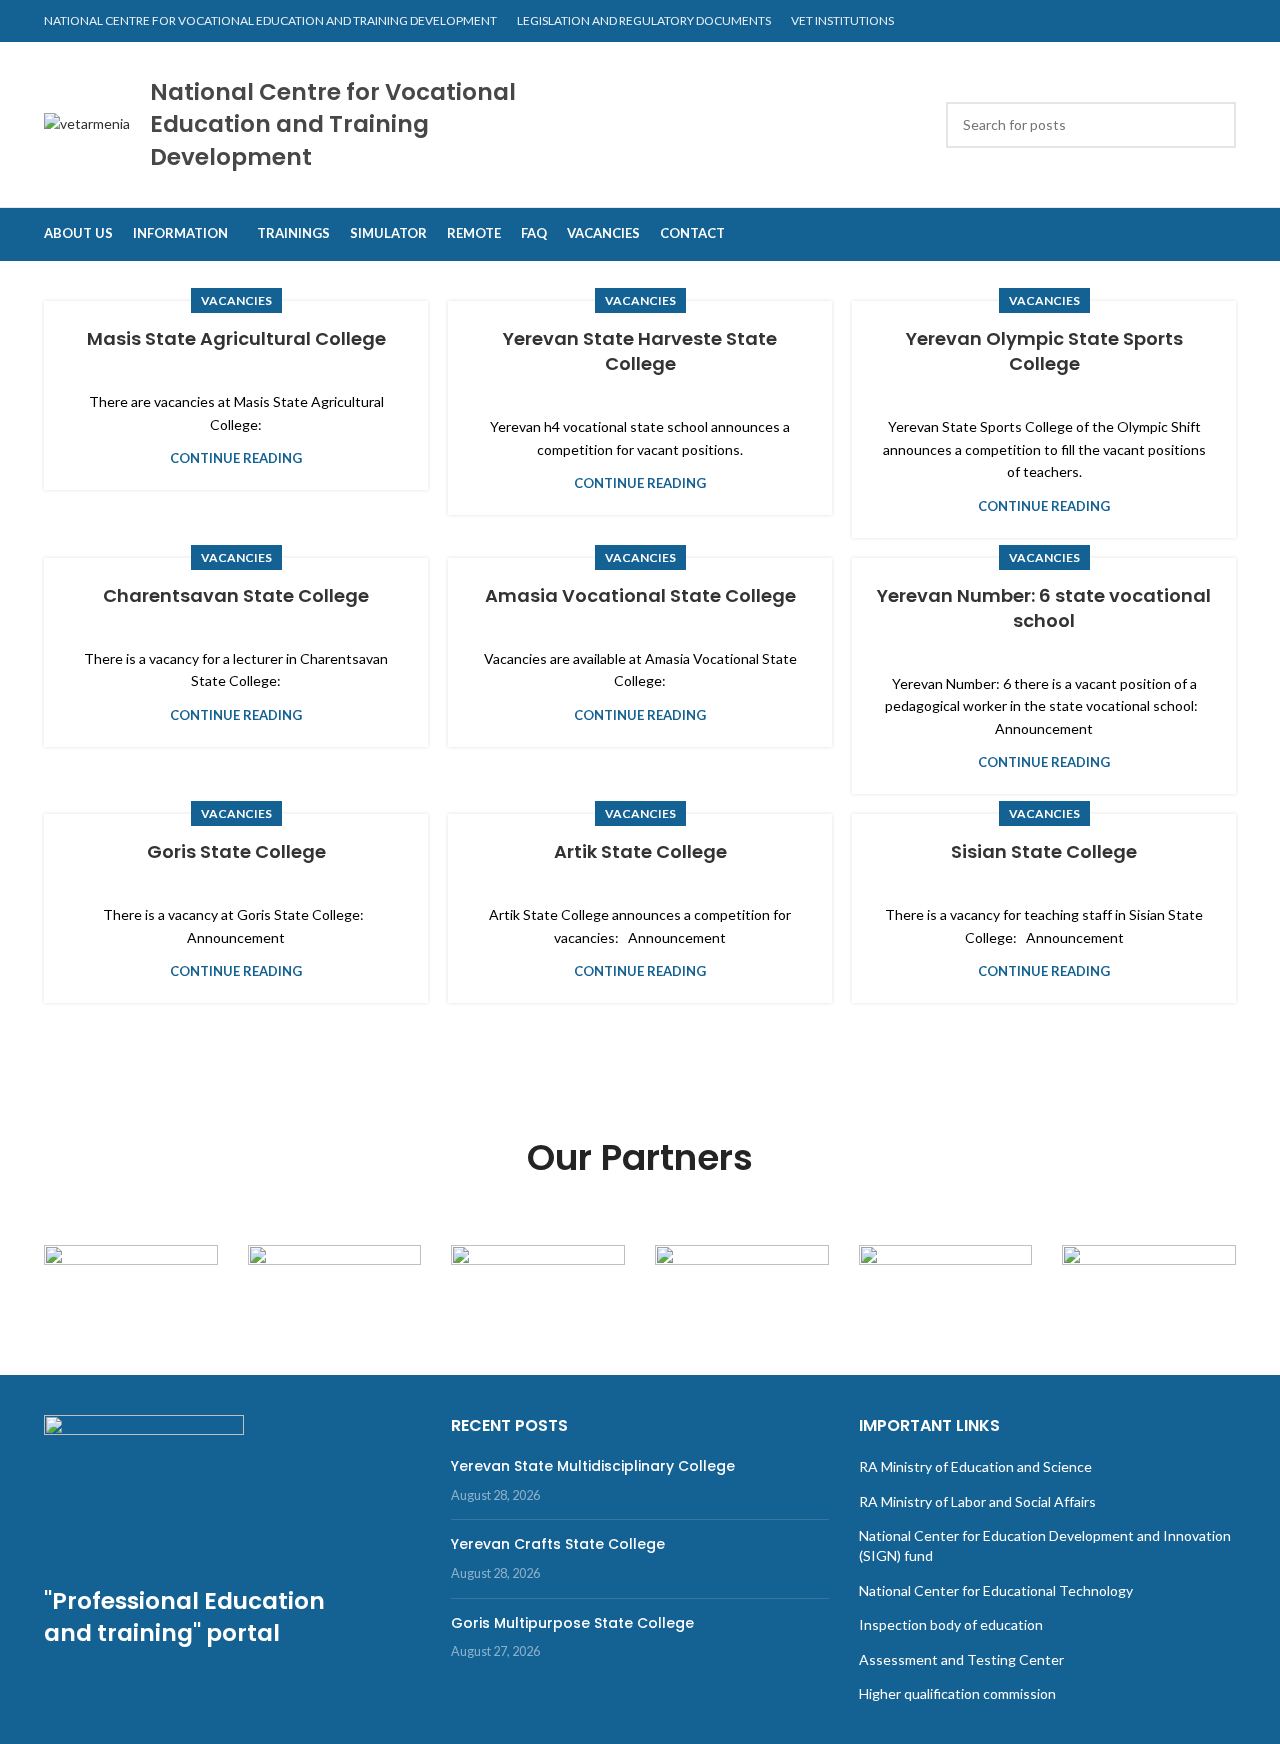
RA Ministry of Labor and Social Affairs (977, 1501)
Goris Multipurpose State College (572, 1623)
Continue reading (236, 458)
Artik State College (640, 851)
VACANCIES (236, 300)
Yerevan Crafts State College (558, 1544)
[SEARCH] (1213, 125)
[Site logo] (87, 122)
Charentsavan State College (236, 595)
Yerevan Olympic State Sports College (1044, 351)
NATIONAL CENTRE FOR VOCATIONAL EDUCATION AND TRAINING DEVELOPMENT (270, 20)
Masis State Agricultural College (236, 338)
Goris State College (236, 851)
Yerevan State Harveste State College (640, 351)
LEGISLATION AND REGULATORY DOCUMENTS (644, 20)
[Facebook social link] (1223, 21)
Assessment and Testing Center (961, 1659)
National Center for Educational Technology (996, 1590)
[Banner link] (131, 1288)
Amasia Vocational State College (640, 595)
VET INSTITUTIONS (842, 20)
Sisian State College (1044, 851)
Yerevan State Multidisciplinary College (593, 1466)
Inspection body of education (951, 1624)
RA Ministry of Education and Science (975, 1466)
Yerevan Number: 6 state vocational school (1044, 608)
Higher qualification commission (957, 1693)
